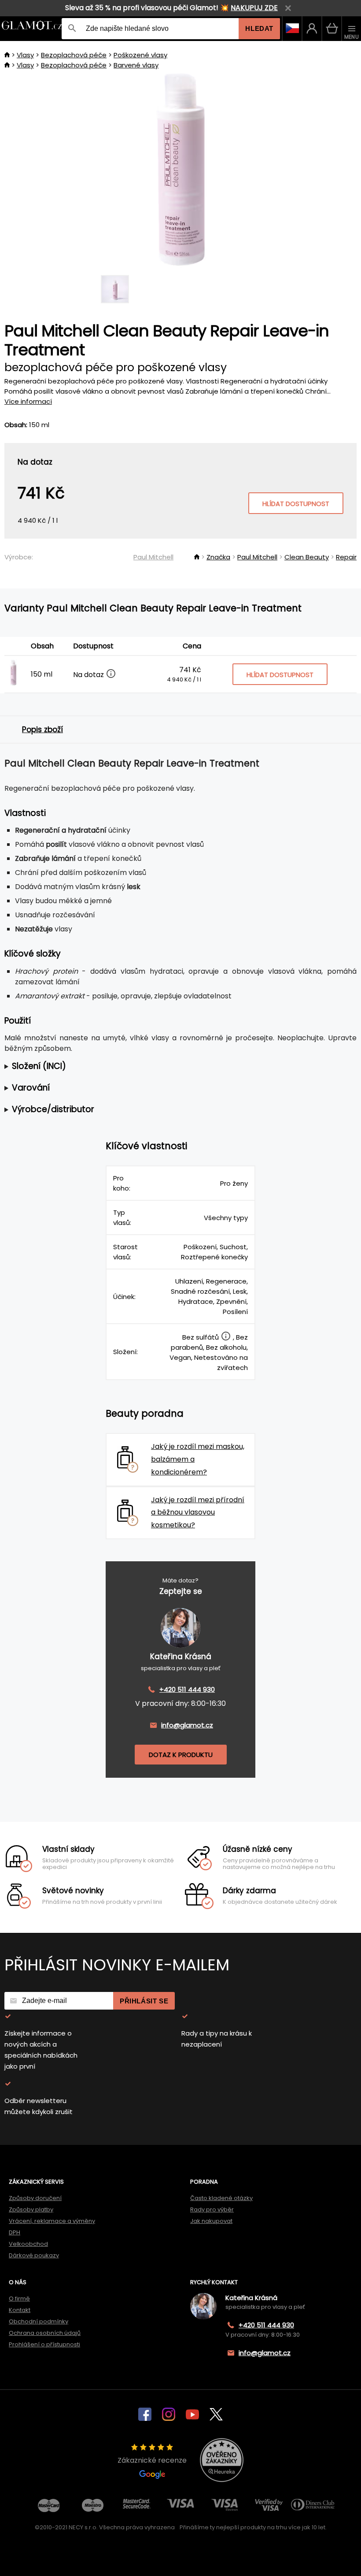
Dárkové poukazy (34, 2255)
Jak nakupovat (211, 2221)
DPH (15, 2232)
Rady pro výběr (212, 2209)
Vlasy (25, 55)
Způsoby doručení (35, 2198)
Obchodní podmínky (39, 2321)
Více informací (28, 401)
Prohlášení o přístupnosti (44, 2344)
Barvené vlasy (136, 65)
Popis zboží (42, 730)
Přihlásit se (144, 2001)
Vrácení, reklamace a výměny (52, 2221)
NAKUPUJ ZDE (254, 8)
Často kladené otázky (221, 2198)
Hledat (259, 28)
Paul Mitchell (153, 557)
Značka (218, 557)
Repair (346, 557)
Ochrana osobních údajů (45, 2333)
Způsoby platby (31, 2209)
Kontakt (20, 2310)
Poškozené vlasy (140, 55)
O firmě (19, 2299)
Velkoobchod (28, 2244)
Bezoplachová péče (74, 55)
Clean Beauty (307, 557)
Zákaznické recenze (152, 2460)
